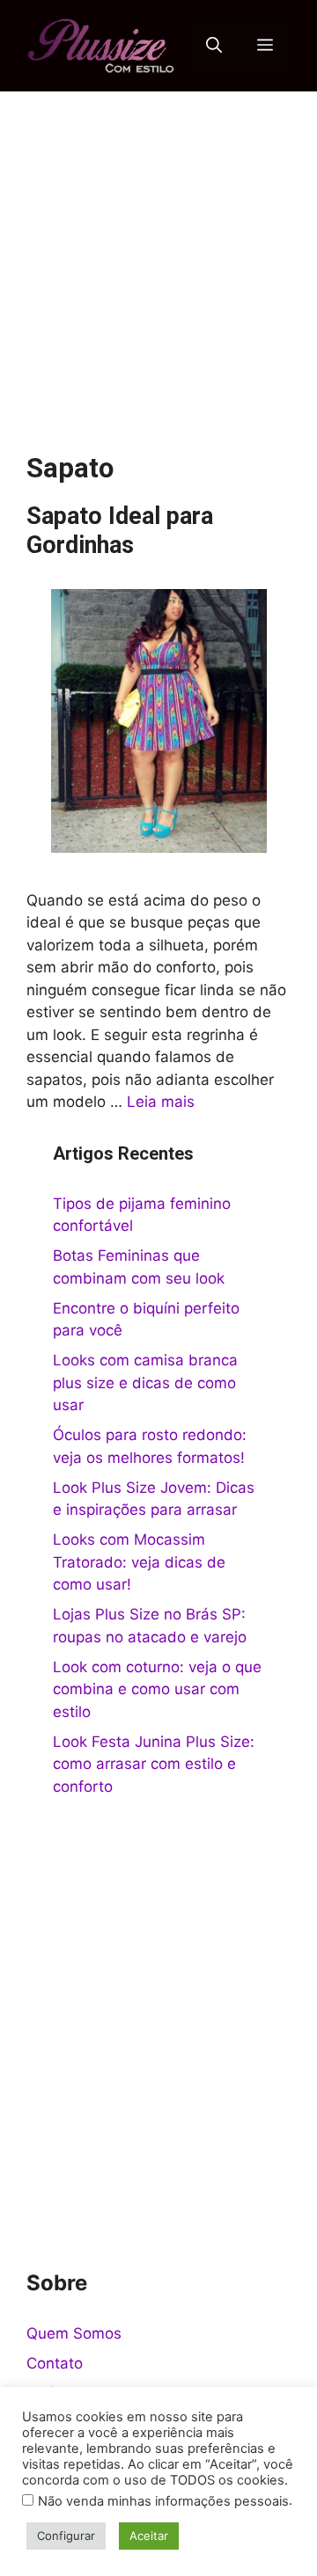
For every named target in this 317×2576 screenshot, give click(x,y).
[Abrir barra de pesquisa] (214, 46)
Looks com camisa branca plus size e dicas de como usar (145, 1383)
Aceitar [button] (149, 2536)
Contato (55, 2363)
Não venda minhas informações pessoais (163, 2501)
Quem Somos (74, 2333)
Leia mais (161, 1102)
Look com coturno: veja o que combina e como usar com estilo (157, 1689)
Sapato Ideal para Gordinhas (120, 530)
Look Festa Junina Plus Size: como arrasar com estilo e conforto (154, 1764)
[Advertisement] (158, 258)
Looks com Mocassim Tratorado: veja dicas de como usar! (139, 1562)
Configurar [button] (66, 2536)
